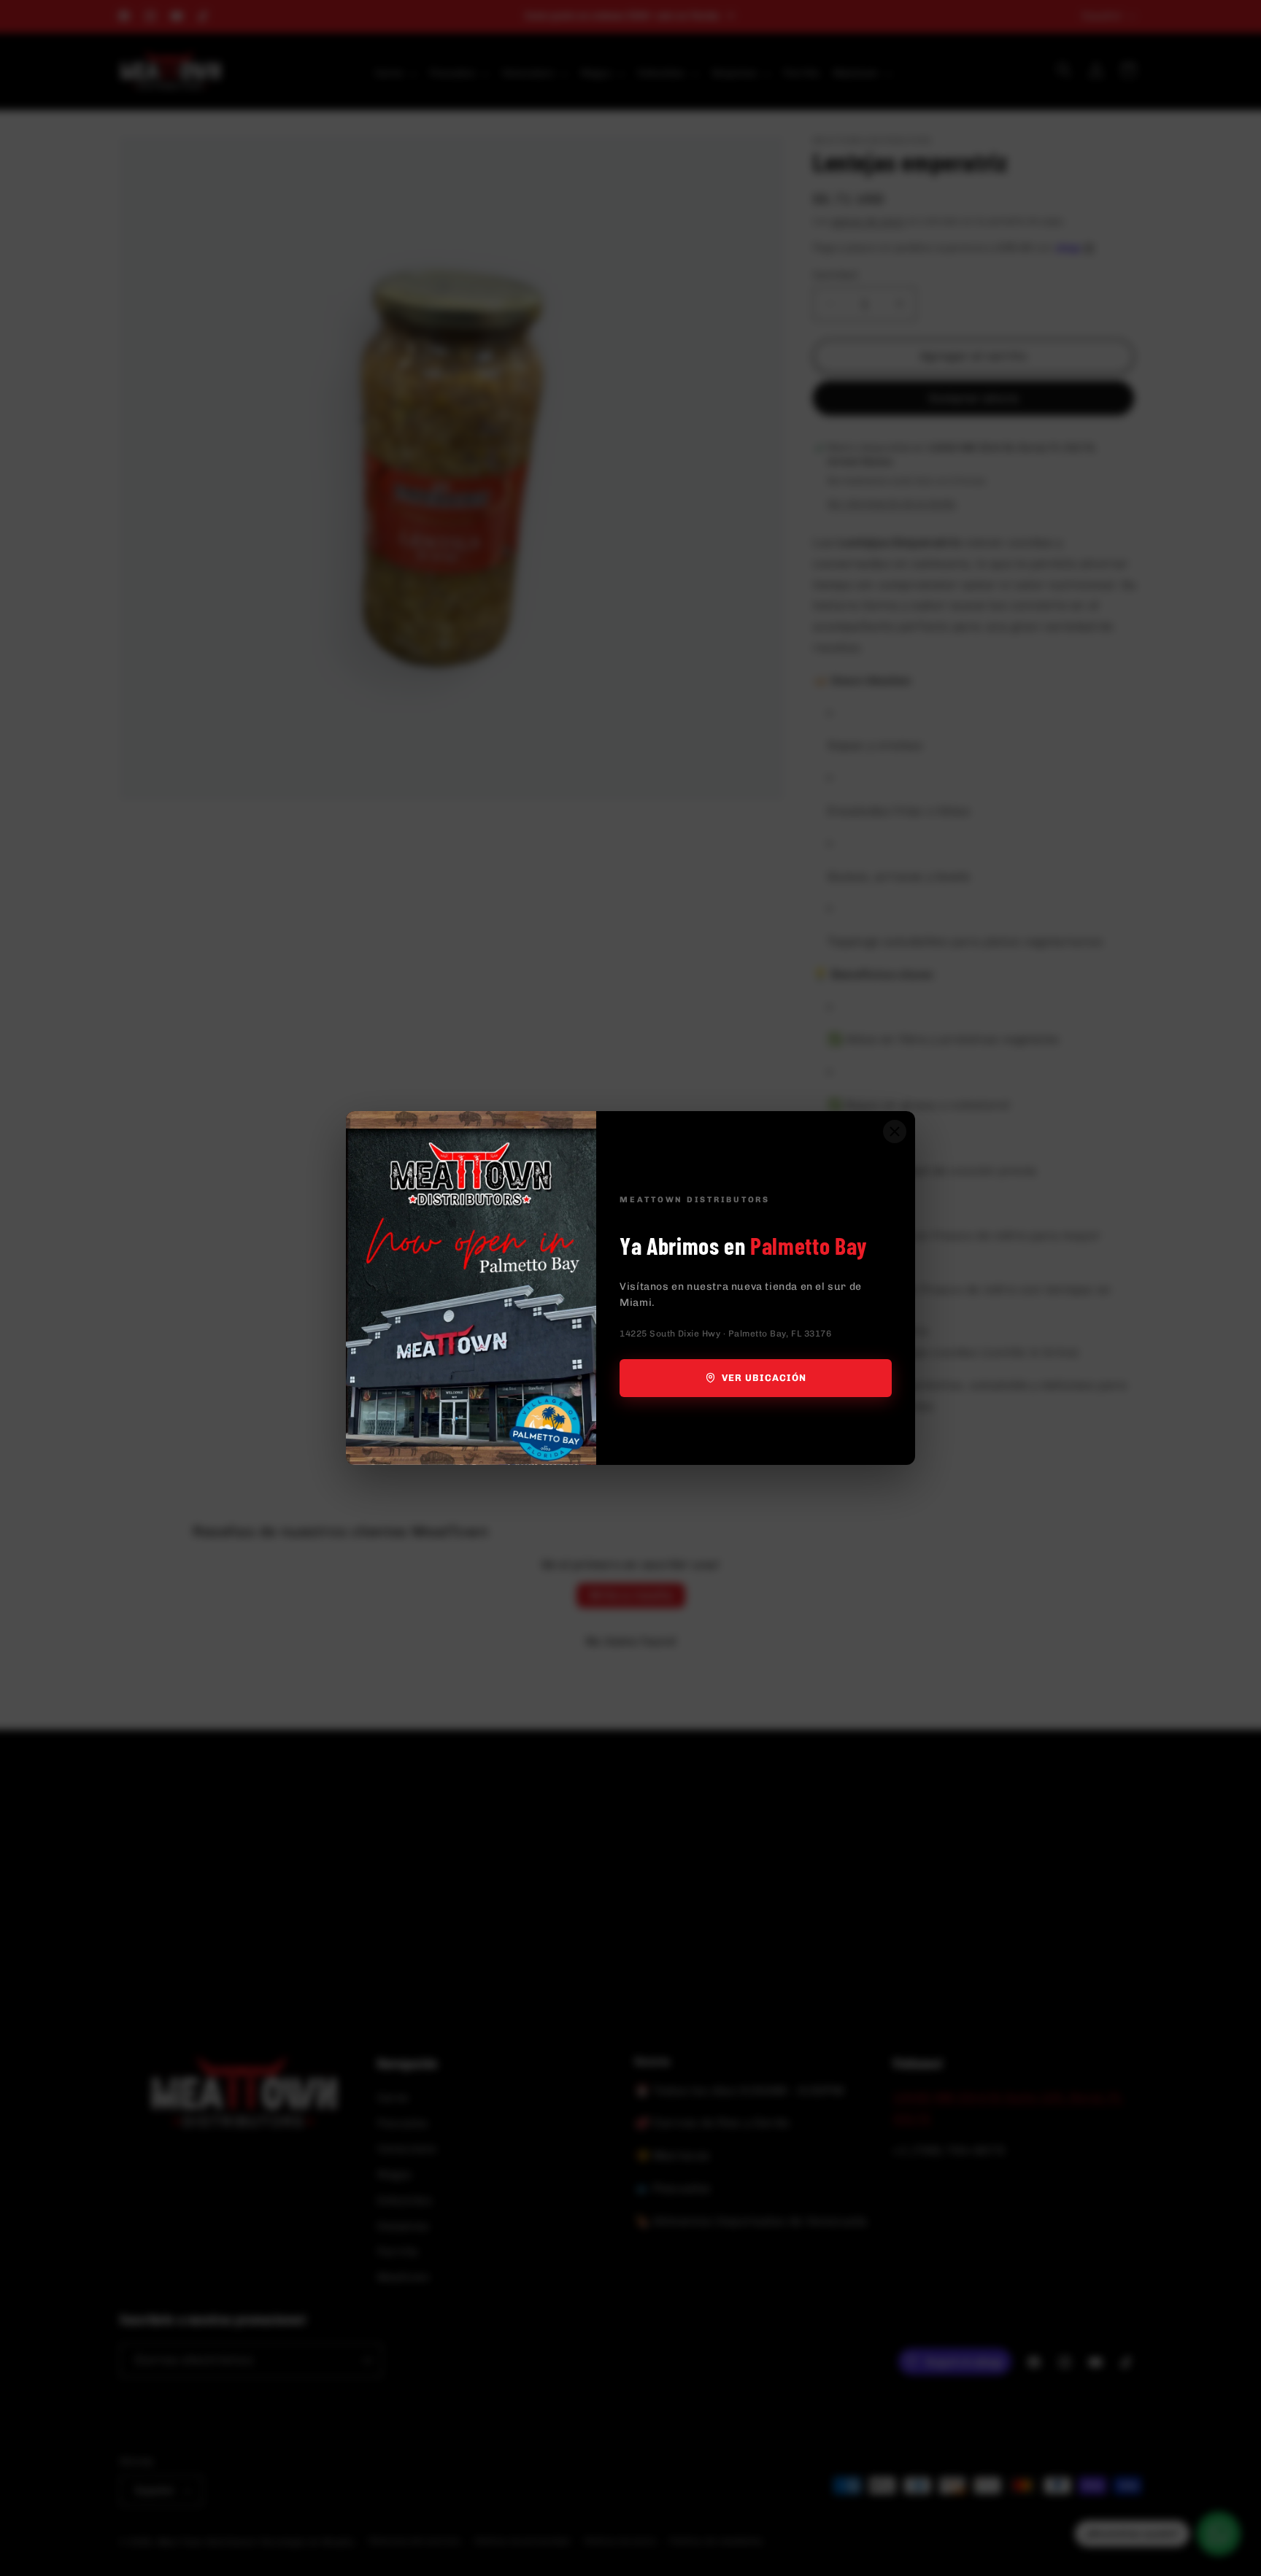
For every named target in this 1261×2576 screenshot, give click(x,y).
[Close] (895, 1132)
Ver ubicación (764, 1378)
